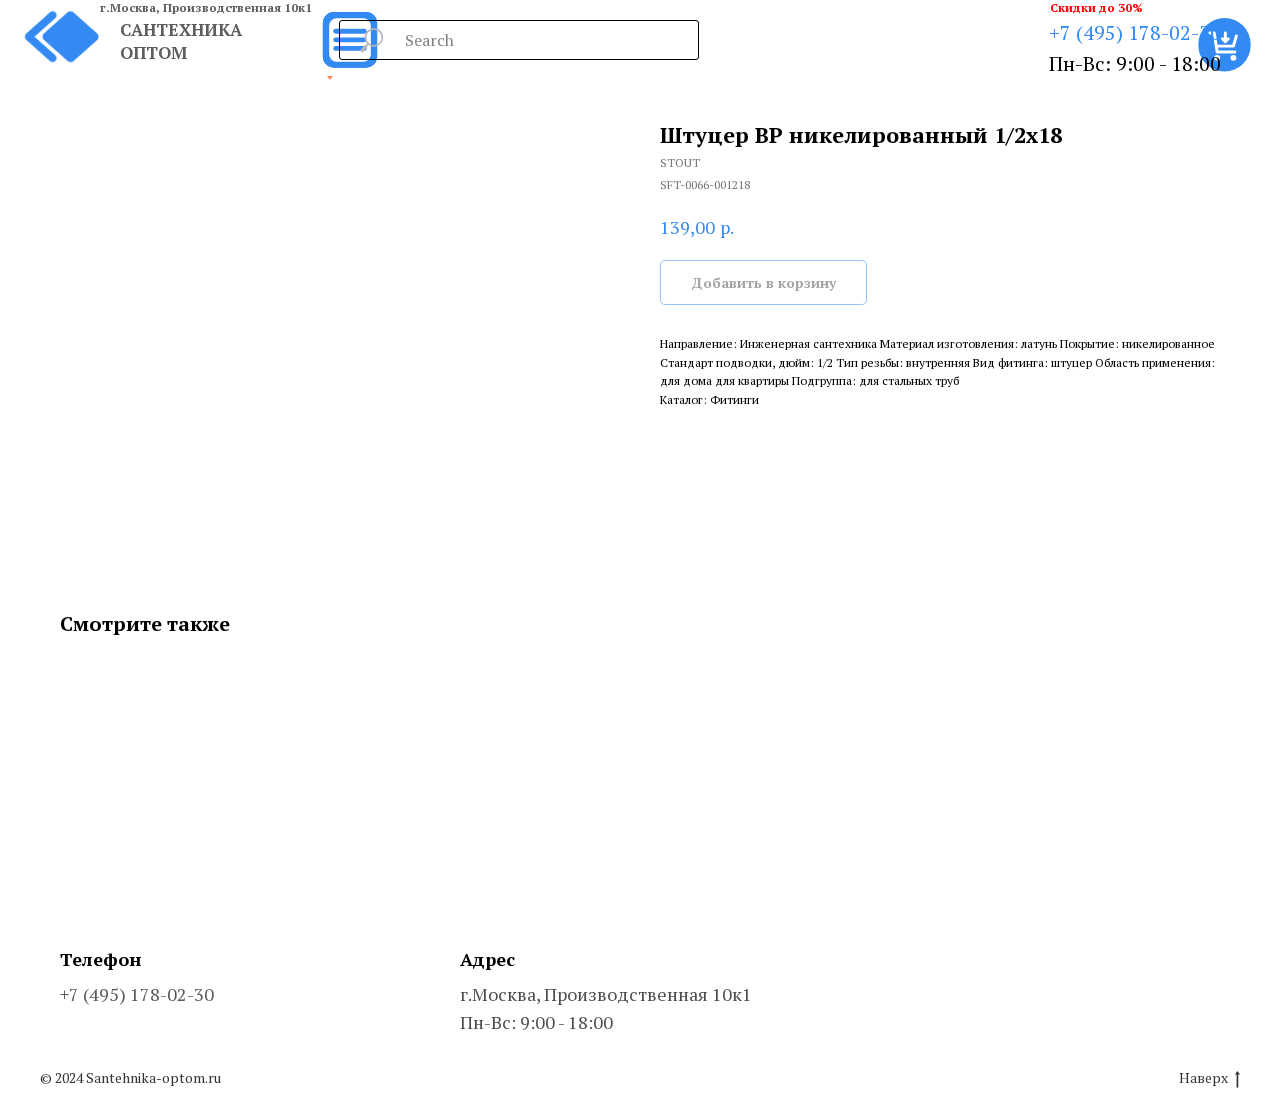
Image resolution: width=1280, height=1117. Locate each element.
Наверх (1203, 1078)
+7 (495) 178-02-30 (1135, 32)
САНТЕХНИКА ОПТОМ (181, 41)
